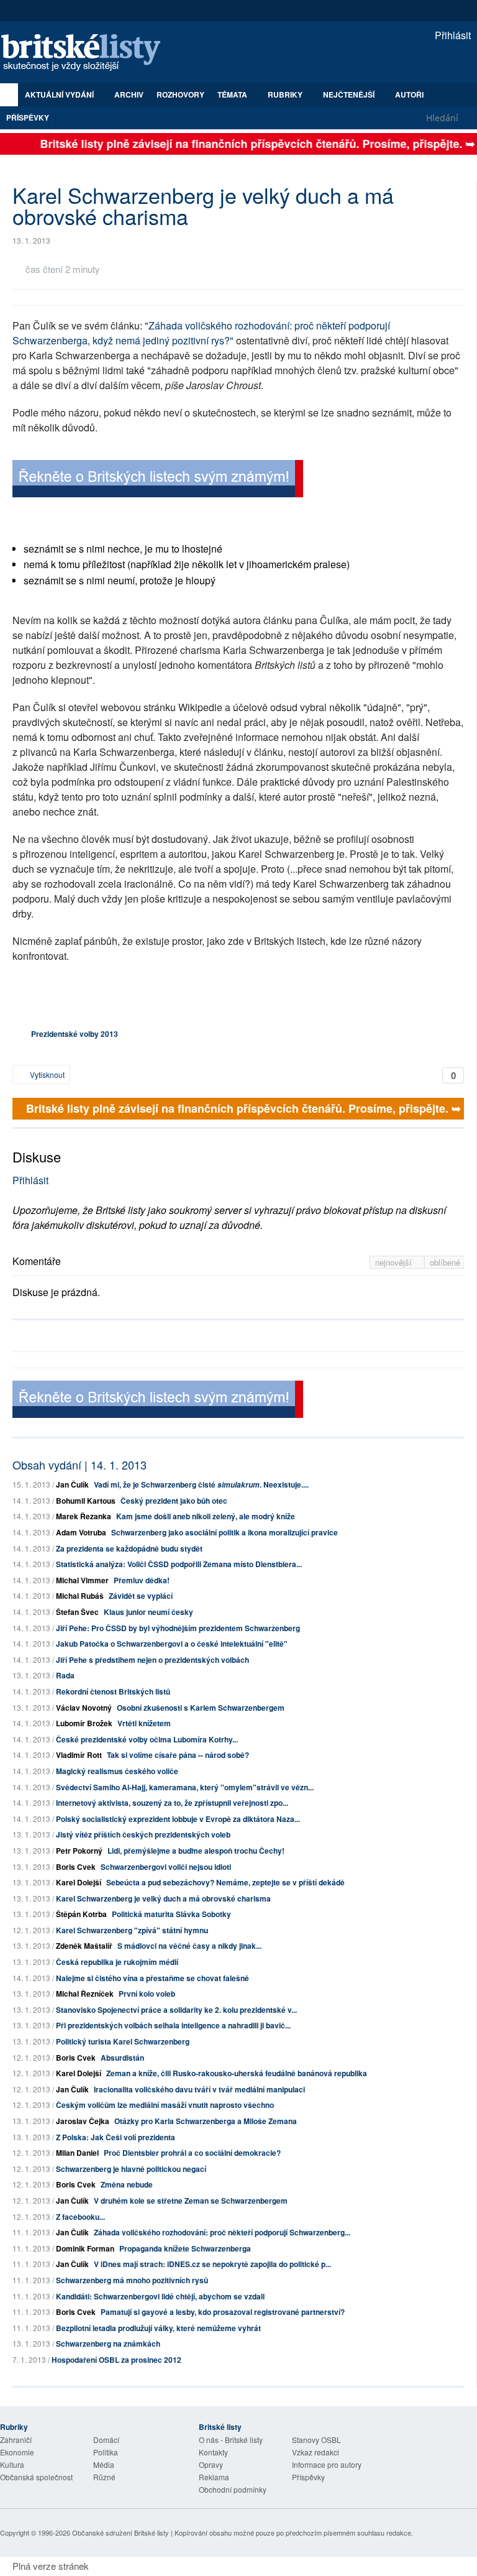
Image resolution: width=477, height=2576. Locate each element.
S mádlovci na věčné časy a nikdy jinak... (189, 1946)
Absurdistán (122, 2058)
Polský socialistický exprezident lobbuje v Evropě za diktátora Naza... (178, 1819)
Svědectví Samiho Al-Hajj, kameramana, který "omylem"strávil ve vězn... (185, 1787)
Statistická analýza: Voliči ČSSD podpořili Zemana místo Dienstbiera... (179, 1564)
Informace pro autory (327, 2464)
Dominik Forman (85, 2248)
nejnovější (395, 1262)
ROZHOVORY (180, 94)
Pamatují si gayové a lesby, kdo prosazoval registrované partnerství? (223, 2312)
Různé (104, 2477)
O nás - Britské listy (231, 2440)
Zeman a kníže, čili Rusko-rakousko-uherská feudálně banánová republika (237, 2073)
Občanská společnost (36, 2477)
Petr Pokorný (79, 1851)
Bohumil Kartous (86, 1501)
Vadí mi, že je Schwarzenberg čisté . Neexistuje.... (201, 1484)
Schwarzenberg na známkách (108, 2344)
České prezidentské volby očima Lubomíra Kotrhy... (147, 1739)
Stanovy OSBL (316, 2440)
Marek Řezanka (84, 1516)
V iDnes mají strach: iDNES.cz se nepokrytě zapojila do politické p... (212, 2264)
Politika (106, 2452)
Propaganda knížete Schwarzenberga (185, 2248)
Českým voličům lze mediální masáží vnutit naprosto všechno (165, 2105)
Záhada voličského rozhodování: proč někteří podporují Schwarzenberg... (222, 2232)
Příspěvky (28, 117)
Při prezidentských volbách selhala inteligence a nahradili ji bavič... (173, 2025)
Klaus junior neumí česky (148, 1612)
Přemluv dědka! (142, 1580)
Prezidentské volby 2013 (75, 1034)
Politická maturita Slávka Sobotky (171, 1914)
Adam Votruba (81, 1532)
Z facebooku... (80, 2217)
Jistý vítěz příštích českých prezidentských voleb (143, 1834)
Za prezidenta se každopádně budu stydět (129, 1548)
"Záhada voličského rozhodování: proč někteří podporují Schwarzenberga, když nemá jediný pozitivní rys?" (201, 333)
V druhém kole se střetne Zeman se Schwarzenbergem (191, 2201)
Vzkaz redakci (316, 2452)
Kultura (12, 2464)
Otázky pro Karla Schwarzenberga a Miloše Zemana (206, 2121)
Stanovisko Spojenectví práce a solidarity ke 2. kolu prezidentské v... (176, 2010)
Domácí (106, 2440)
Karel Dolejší (79, 1882)
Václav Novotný (84, 1708)
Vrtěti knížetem (144, 1723)
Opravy (211, 2464)
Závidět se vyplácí (141, 1596)
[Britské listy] (158, 480)
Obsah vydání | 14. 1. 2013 (79, 1465)
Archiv (129, 94)
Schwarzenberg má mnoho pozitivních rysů (132, 2280)
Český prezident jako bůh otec (174, 1501)
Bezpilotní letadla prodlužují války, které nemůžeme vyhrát (158, 2328)
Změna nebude (127, 2184)
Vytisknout (46, 1074)
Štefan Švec (77, 1612)
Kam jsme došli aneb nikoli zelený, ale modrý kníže (206, 1516)
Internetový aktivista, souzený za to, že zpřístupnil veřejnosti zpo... (172, 1803)
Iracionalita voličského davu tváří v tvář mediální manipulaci (199, 2089)
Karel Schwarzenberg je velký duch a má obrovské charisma (163, 1898)
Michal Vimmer (82, 1580)
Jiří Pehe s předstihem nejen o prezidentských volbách (152, 1660)
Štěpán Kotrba (81, 1914)
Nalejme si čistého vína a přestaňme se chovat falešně (152, 1978)
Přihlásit (452, 35)
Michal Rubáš (80, 1596)
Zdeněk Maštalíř (84, 1946)
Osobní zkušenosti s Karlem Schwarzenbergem (201, 1708)
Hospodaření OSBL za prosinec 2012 (116, 2360)
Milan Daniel (77, 2153)
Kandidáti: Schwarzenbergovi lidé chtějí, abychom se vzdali (160, 2296)
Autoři (409, 94)
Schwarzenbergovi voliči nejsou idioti (166, 1867)
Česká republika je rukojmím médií (117, 1962)
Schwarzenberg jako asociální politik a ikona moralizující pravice (225, 1532)
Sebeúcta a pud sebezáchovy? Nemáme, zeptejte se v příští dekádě (225, 1882)
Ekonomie (17, 2452)
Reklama (214, 2477)
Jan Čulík (72, 1484)
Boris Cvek (76, 1867)
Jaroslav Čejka (83, 2121)
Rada (65, 1675)
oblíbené (445, 1262)
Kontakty (213, 2452)
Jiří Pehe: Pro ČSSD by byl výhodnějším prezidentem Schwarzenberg (178, 1628)
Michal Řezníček (85, 1994)
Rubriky (286, 94)
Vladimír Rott (79, 1755)
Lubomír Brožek (84, 1723)
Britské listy (87, 53)
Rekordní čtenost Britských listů (113, 1691)
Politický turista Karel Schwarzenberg (123, 2041)
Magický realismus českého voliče (117, 1771)
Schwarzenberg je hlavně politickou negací (131, 2169)
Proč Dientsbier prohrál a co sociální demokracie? (192, 2153)
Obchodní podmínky (233, 2489)
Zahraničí (16, 2440)
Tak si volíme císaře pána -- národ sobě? (178, 1755)
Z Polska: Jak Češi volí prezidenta (116, 2137)
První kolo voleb (147, 1994)
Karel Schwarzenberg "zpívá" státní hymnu (132, 1930)
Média (104, 2464)
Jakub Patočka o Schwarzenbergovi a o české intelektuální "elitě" (172, 1644)
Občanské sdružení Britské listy (120, 2532)
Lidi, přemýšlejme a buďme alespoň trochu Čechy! (196, 1851)
